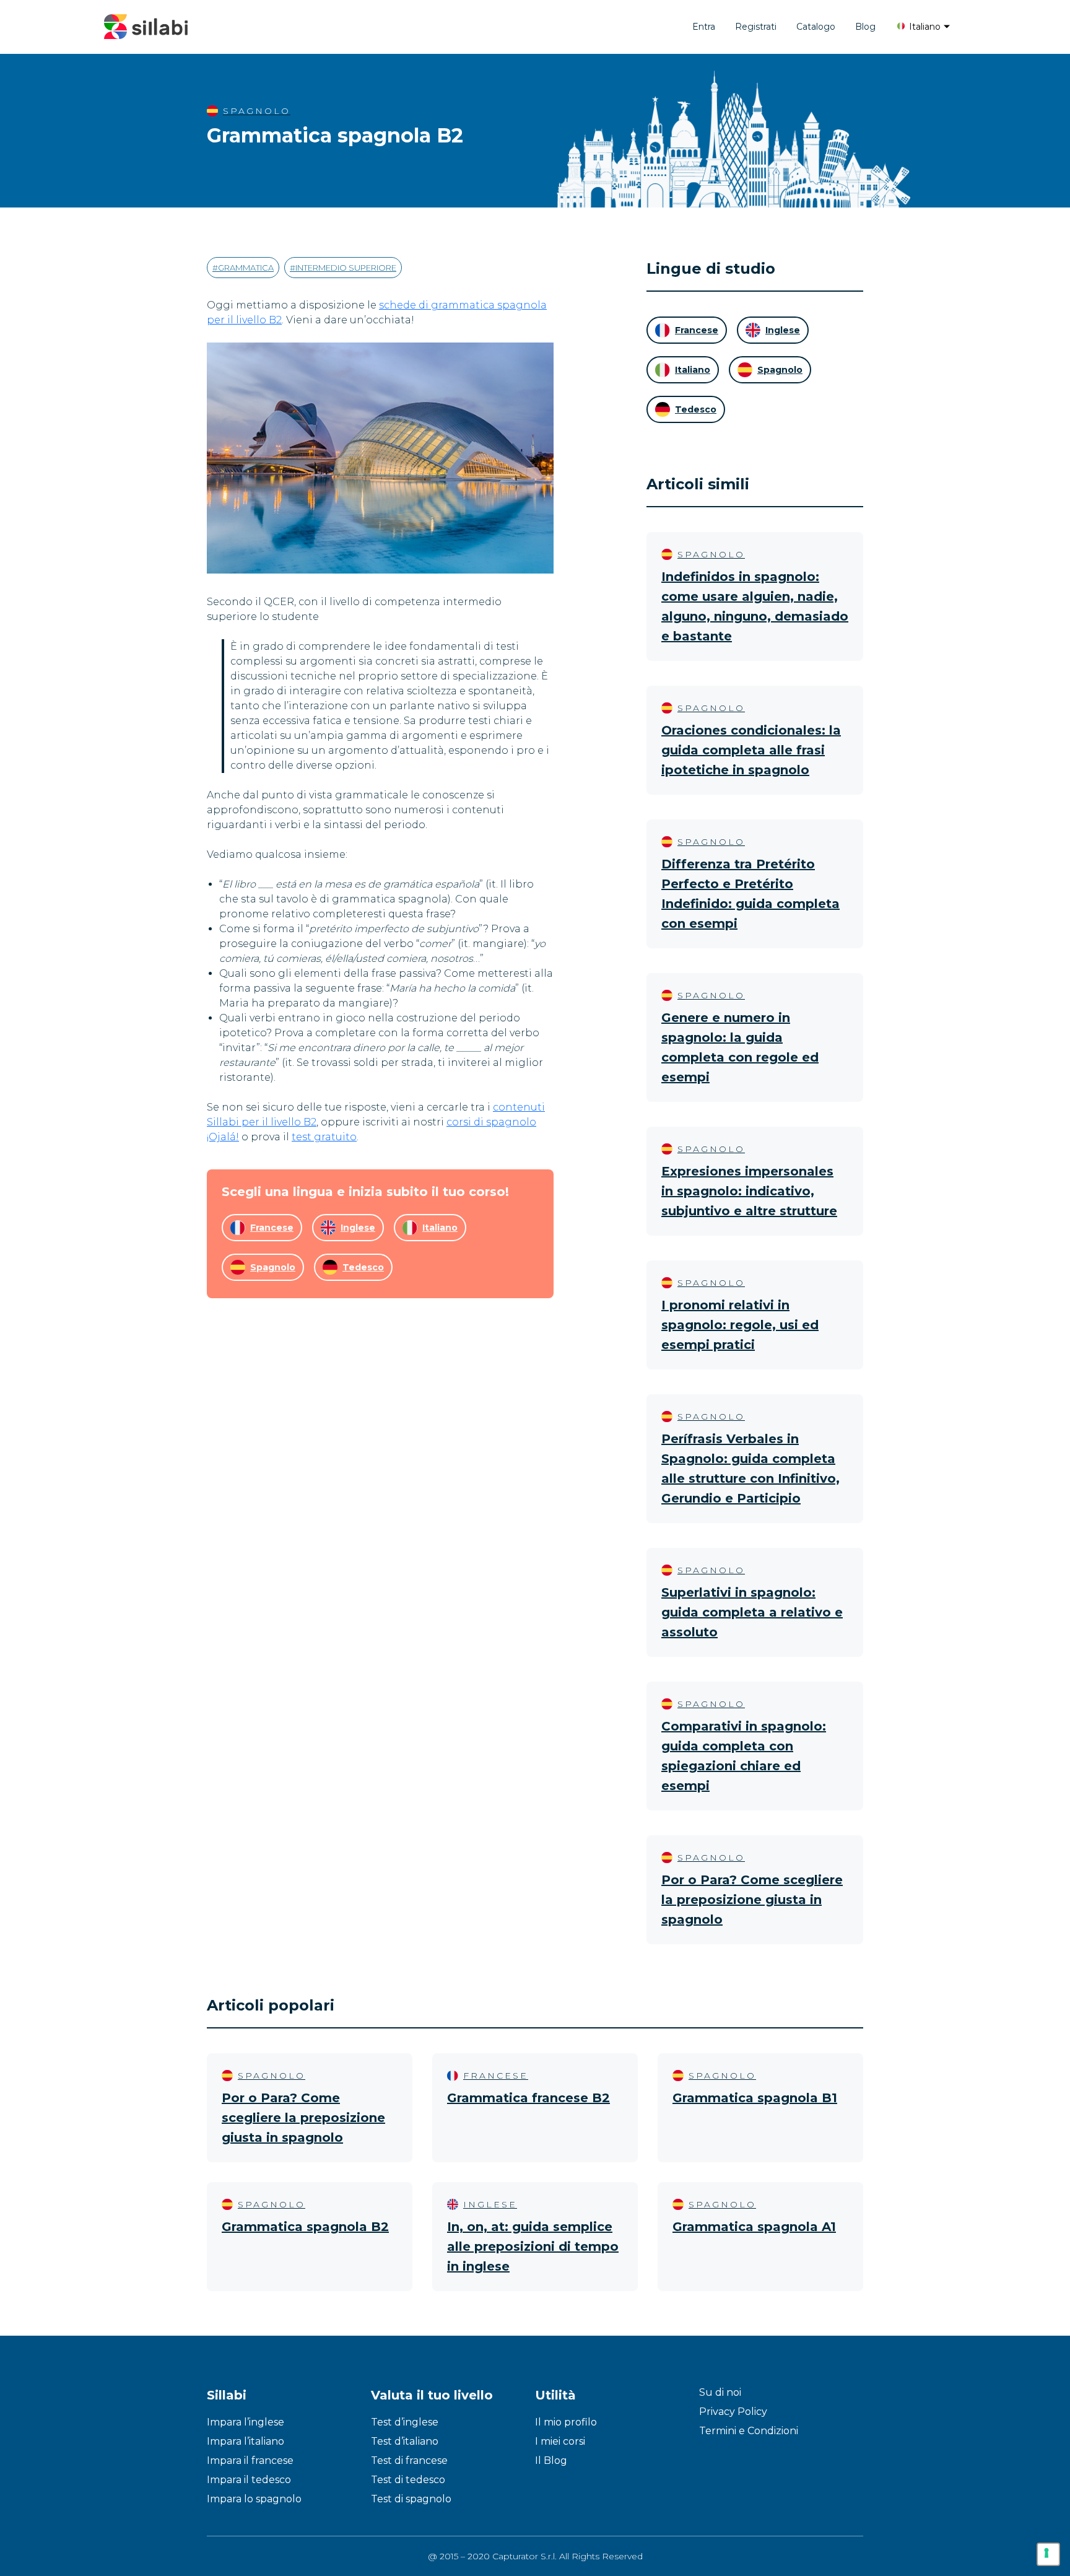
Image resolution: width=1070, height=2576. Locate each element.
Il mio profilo (566, 2422)
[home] (146, 27)
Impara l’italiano (246, 2441)
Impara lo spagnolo (254, 2499)
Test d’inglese (405, 2422)
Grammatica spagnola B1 (755, 2098)
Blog (865, 27)
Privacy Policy (733, 2412)
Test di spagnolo (411, 2499)
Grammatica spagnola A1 (754, 2227)
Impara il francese (250, 2460)
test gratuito (324, 1137)
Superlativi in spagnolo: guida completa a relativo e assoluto (752, 1612)
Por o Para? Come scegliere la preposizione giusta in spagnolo (752, 1900)
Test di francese (409, 2460)
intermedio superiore (346, 268)
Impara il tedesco (249, 2480)
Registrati (756, 27)
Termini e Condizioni (749, 2431)
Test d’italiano (405, 2441)
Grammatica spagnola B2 (305, 2227)
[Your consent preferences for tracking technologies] (1048, 2554)
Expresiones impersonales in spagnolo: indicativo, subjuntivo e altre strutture (749, 1191)
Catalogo (816, 27)
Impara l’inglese (246, 2422)
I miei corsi (560, 2441)
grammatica (246, 268)
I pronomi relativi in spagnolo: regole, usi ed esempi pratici (740, 1325)
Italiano (924, 27)
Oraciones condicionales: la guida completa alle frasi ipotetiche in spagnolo (751, 750)
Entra (704, 27)
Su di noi (720, 2392)
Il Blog (551, 2460)
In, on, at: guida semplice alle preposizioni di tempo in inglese (533, 2246)
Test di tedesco (408, 2480)
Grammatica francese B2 (528, 2098)
